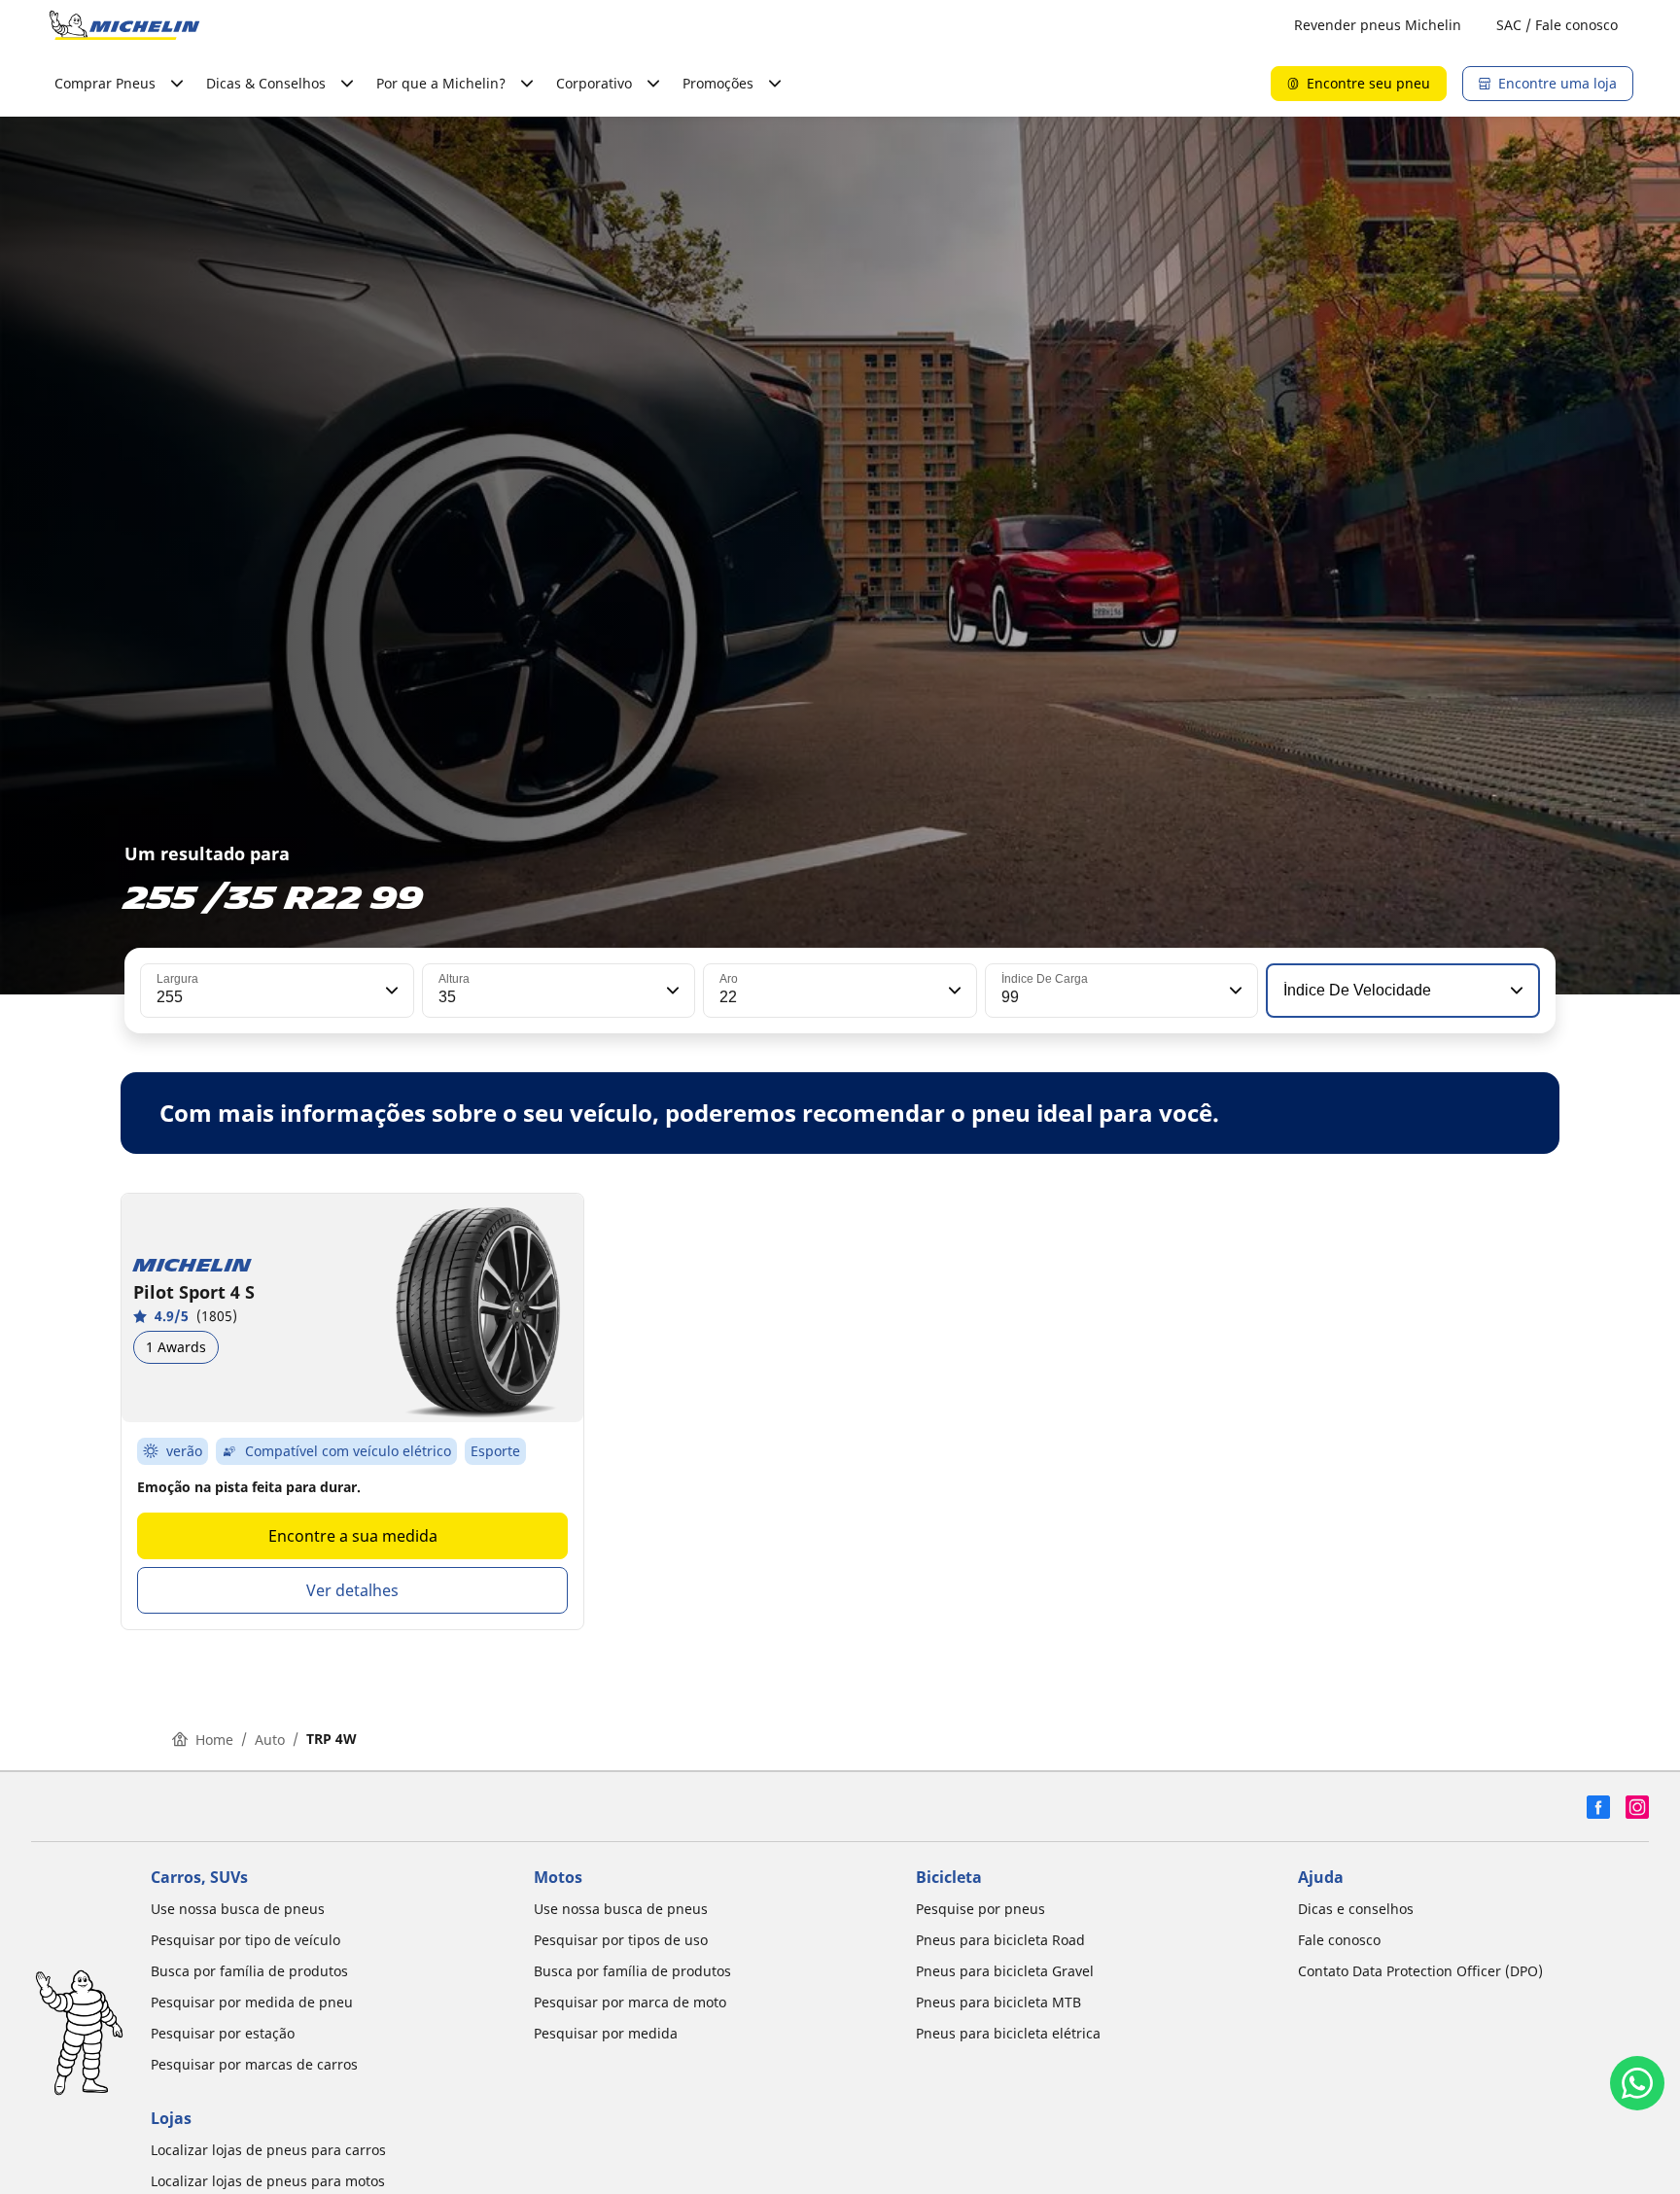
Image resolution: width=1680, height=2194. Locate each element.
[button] (390, 991)
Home (214, 1740)
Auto (270, 1740)
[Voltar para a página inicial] (124, 25)
